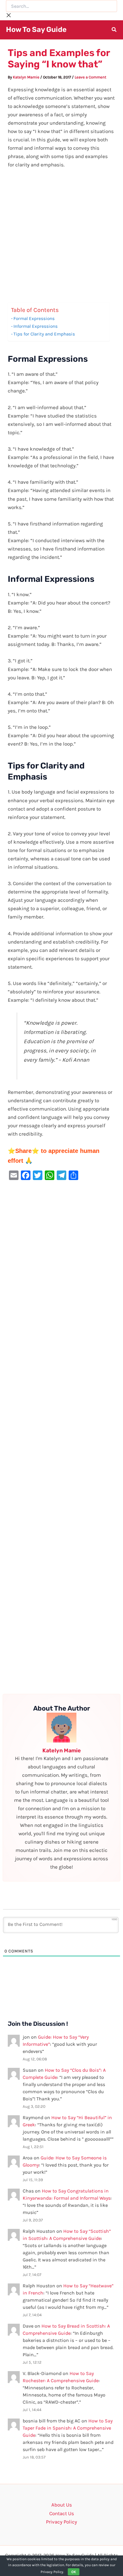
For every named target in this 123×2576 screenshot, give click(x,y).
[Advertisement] (61, 238)
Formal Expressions (34, 318)
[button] (114, 30)
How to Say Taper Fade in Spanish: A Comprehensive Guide (68, 2428)
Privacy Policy (61, 2522)
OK (74, 2572)
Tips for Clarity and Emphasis (44, 334)
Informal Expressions (36, 326)
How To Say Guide (36, 30)
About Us (62, 2505)
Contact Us (62, 2513)
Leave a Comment (90, 77)
